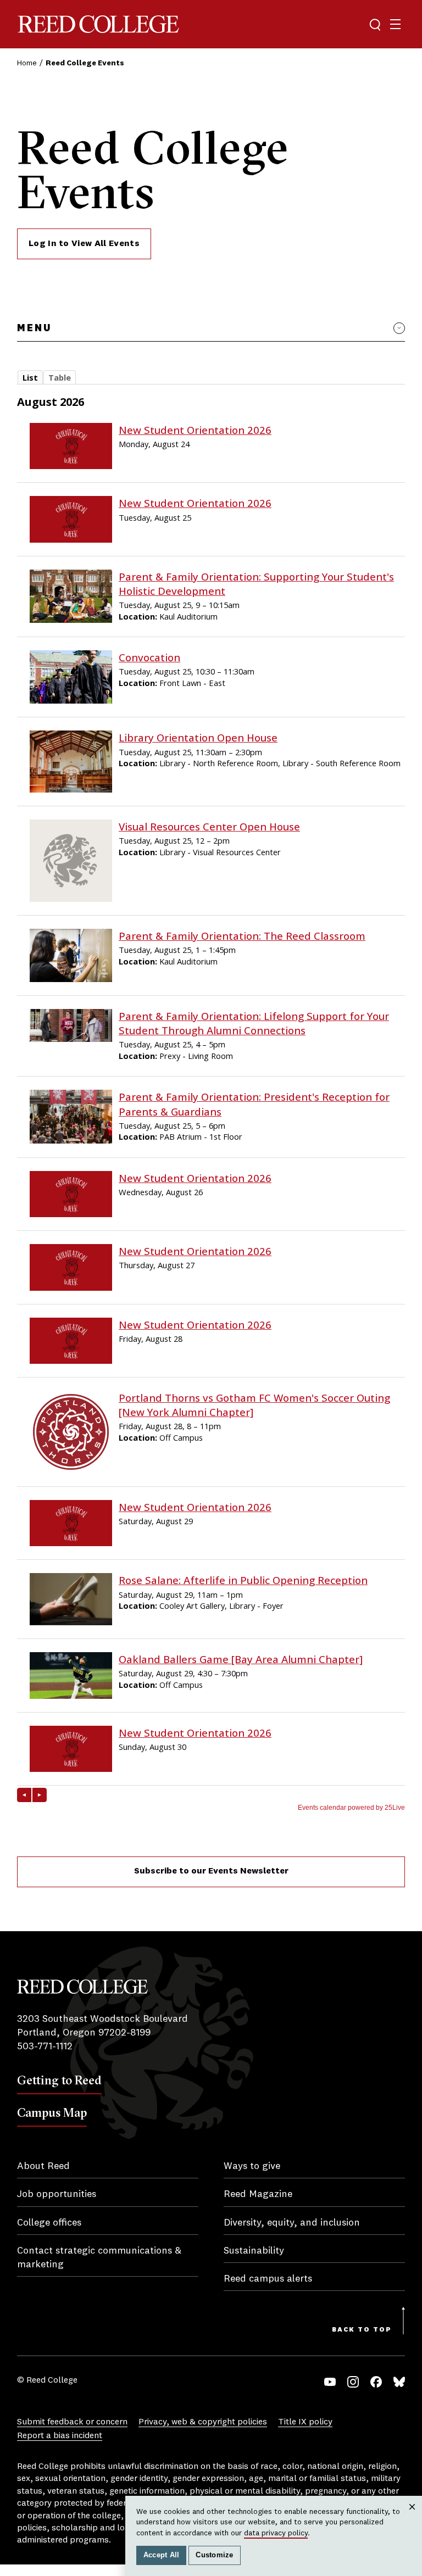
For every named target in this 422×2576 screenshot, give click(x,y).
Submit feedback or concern (72, 2422)
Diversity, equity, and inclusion (292, 2223)
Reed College (98, 24)
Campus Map (52, 2112)
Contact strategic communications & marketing (99, 2258)
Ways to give (252, 2166)
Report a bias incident (60, 2436)
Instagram (353, 2382)
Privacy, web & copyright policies (203, 2422)
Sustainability (254, 2251)
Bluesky (399, 2382)
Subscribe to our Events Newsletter (211, 1871)
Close (412, 2518)
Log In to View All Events (84, 244)
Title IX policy (305, 2422)
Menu (34, 328)
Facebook (376, 2382)
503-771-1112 (45, 2047)
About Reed (43, 2166)
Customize (214, 2555)
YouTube (330, 2382)
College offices (49, 2223)
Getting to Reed (59, 2080)
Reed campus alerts (268, 2279)
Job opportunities (57, 2194)
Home (27, 63)
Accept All (162, 2555)
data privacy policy (276, 2533)
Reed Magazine (258, 2194)
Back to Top (362, 2330)
